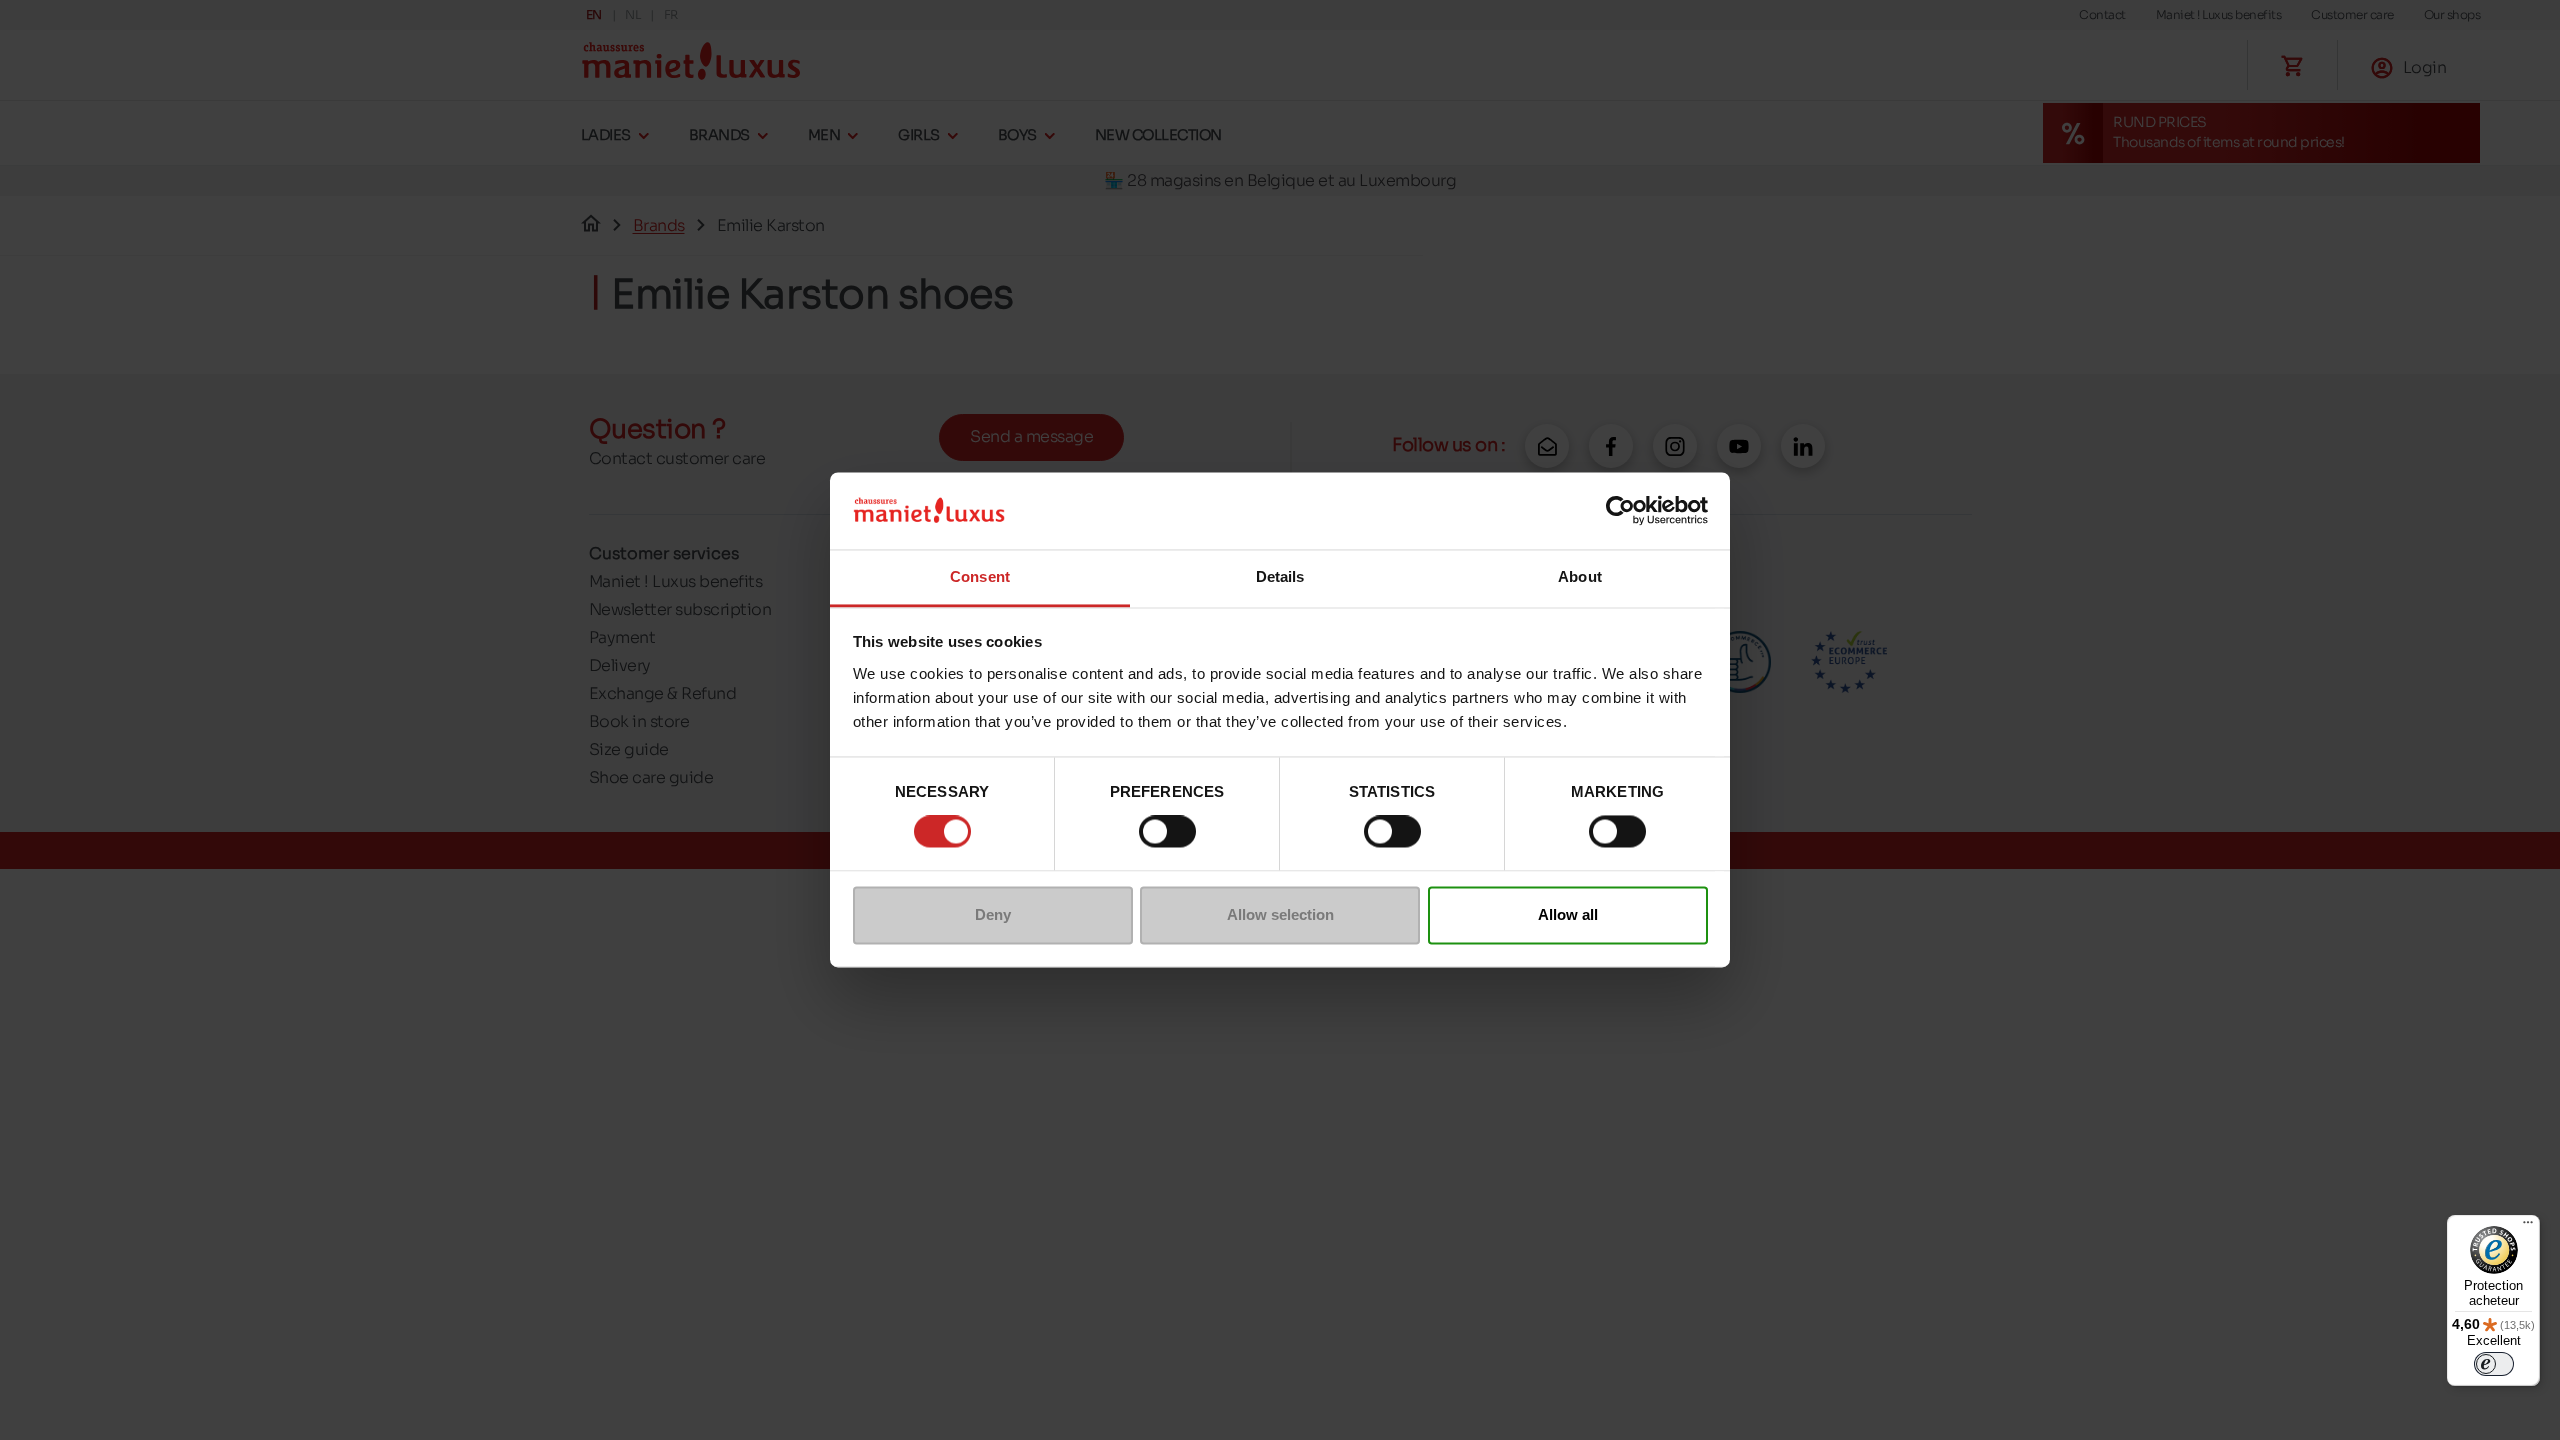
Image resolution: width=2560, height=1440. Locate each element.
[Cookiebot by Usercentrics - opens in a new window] (1620, 511)
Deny (993, 914)
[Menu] (2528, 1227)
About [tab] (1580, 576)
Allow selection (1280, 914)
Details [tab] (1280, 576)
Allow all (1568, 914)
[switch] (1167, 832)
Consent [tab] (980, 576)
